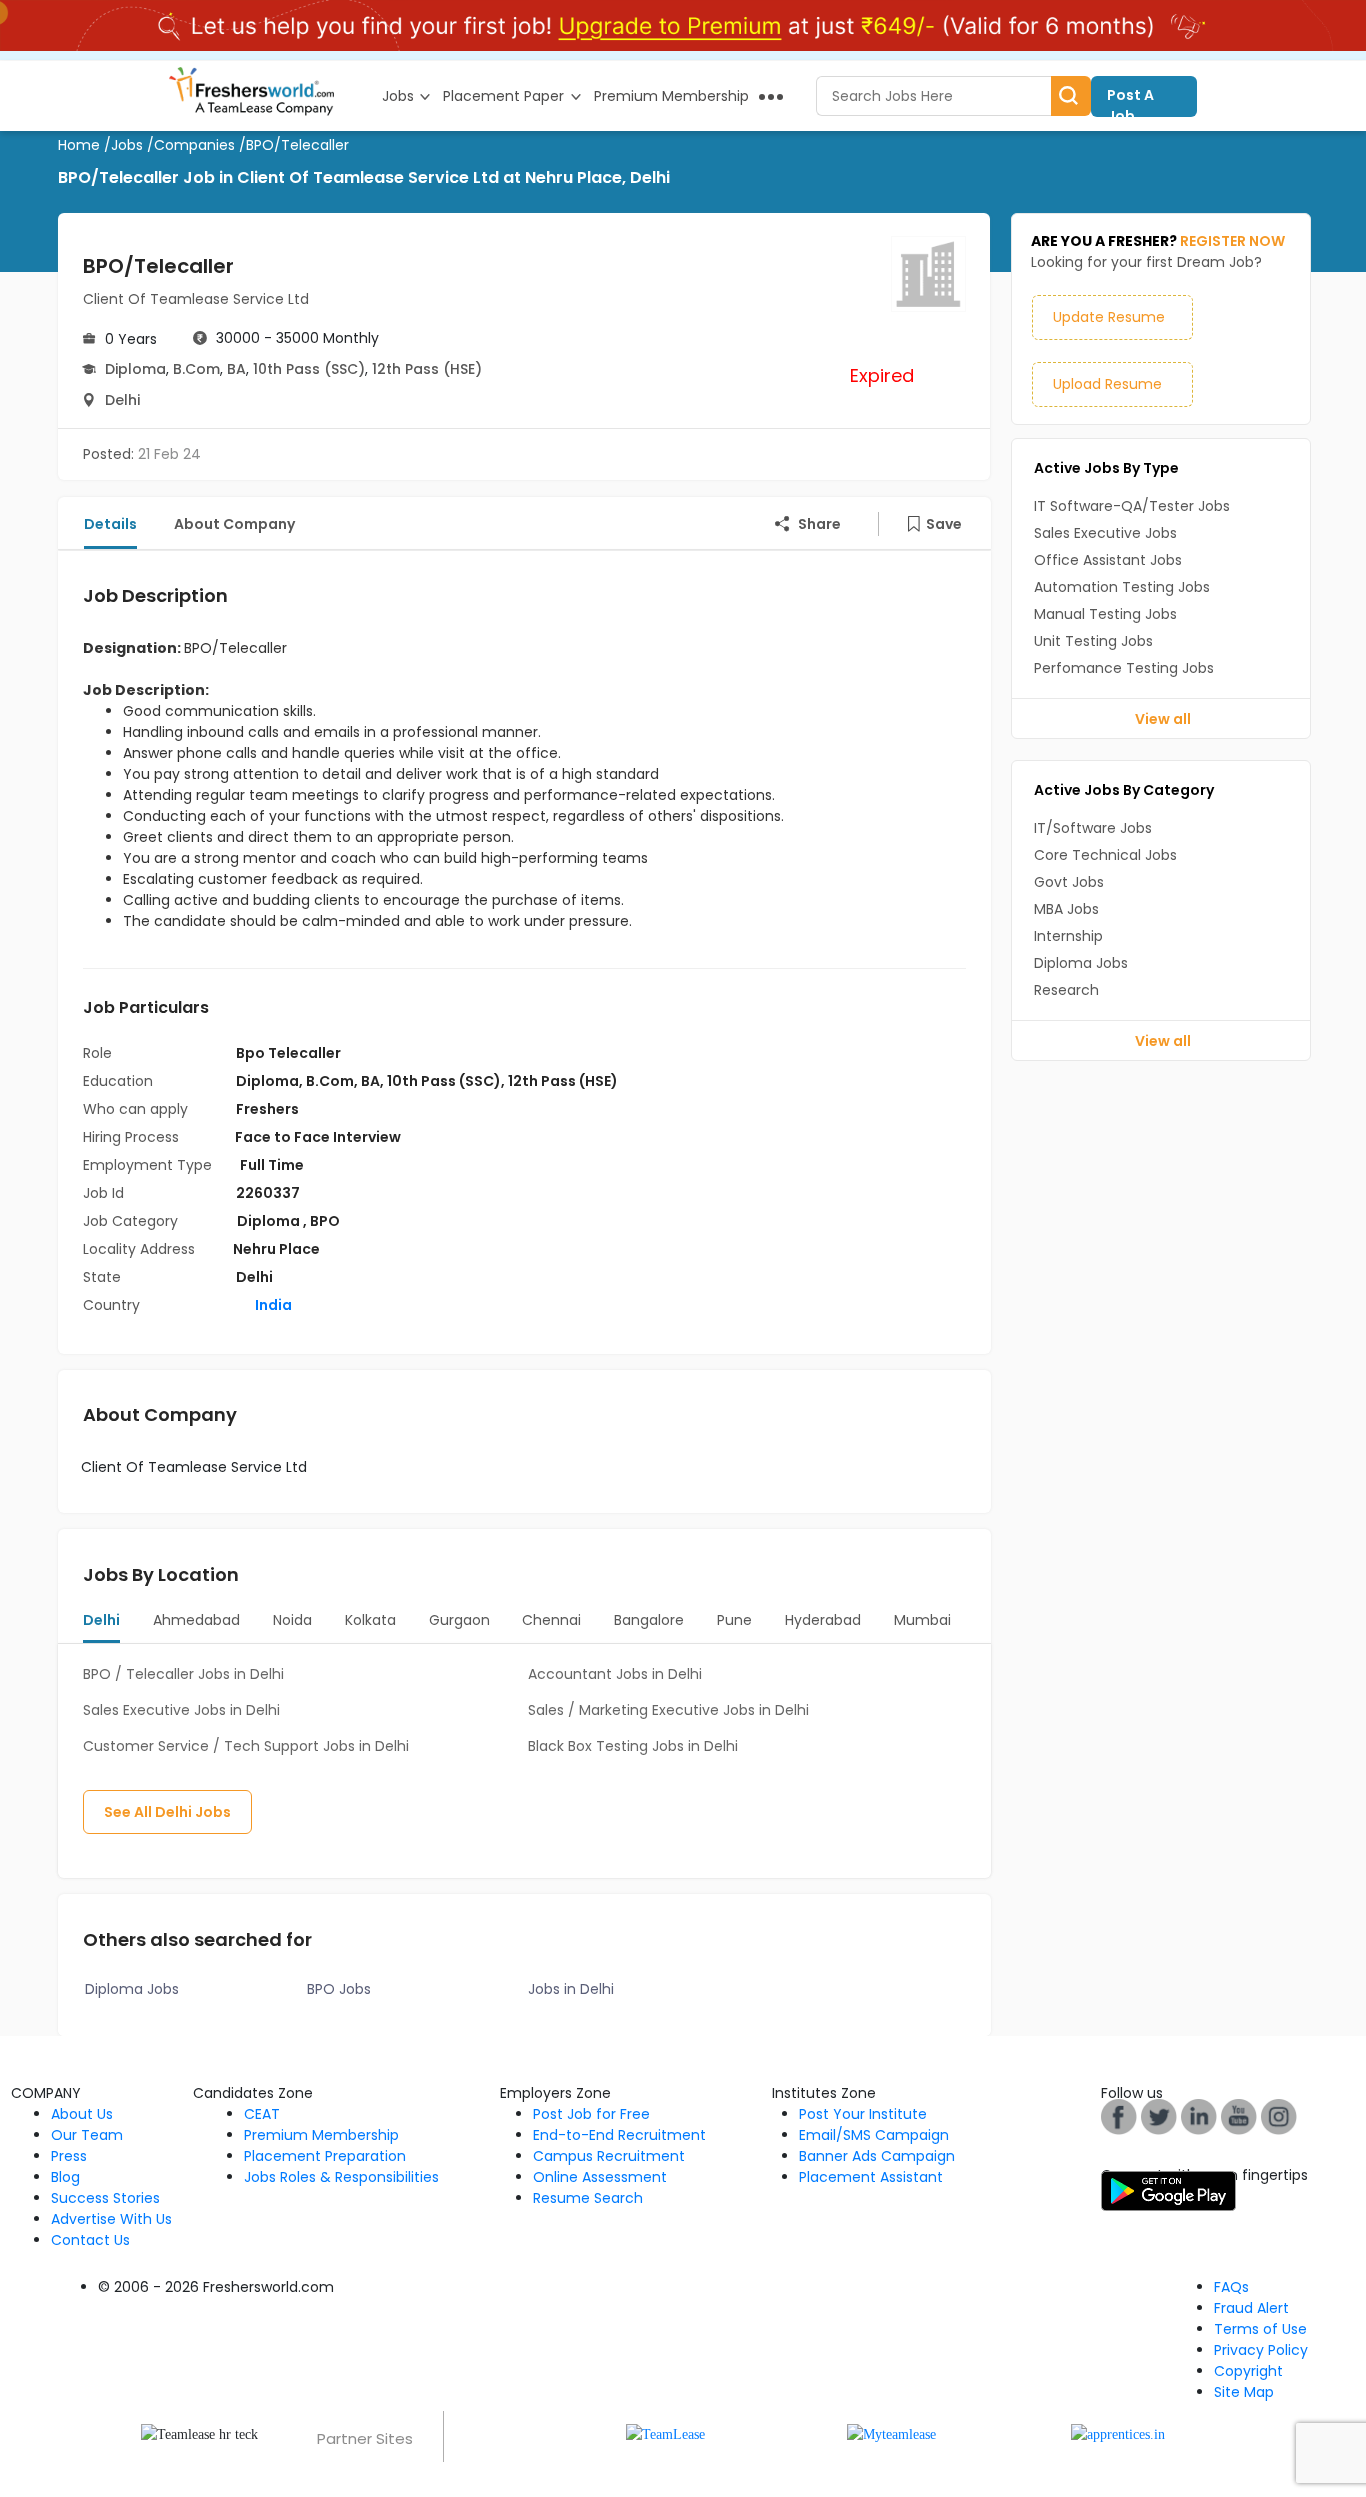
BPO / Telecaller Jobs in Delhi (183, 1674)
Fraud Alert (1251, 2308)
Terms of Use (1260, 2329)
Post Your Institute (863, 2114)
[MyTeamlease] (891, 2433)
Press (69, 2156)
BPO (325, 1221)
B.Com (196, 369)
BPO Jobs (339, 1989)
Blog (65, 2177)
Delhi (122, 400)
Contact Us (90, 2240)
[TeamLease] (665, 2433)
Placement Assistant (871, 2177)
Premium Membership (321, 2135)
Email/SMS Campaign (874, 2135)
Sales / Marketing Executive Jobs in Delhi (668, 1710)
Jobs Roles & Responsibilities (341, 2177)
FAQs (1231, 2287)
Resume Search (588, 2198)
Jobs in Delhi (571, 1989)
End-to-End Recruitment (619, 2135)
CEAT (262, 2114)
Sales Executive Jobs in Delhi (181, 1710)
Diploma (135, 369)
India (272, 1305)
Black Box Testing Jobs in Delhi (633, 1746)
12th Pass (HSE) (427, 369)
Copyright (1248, 2371)
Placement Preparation (325, 2156)
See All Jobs (167, 1812)
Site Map (1244, 2392)
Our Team (87, 2135)
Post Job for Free (591, 2114)
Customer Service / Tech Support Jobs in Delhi (246, 1746)
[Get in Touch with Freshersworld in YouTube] (1159, 2116)
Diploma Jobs (132, 1989)
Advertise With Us (111, 2219)
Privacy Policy (1261, 2350)
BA (236, 369)
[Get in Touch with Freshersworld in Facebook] (1119, 2116)
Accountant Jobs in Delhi (615, 1674)
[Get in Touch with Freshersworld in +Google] (1239, 2116)
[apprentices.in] (1118, 2433)
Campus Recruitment (609, 2156)
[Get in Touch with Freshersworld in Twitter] (1279, 2116)
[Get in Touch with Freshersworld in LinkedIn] (1199, 2116)
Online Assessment (600, 2177)
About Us (82, 2114)
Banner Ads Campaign (877, 2156)
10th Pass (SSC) (309, 369)
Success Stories (105, 2198)
